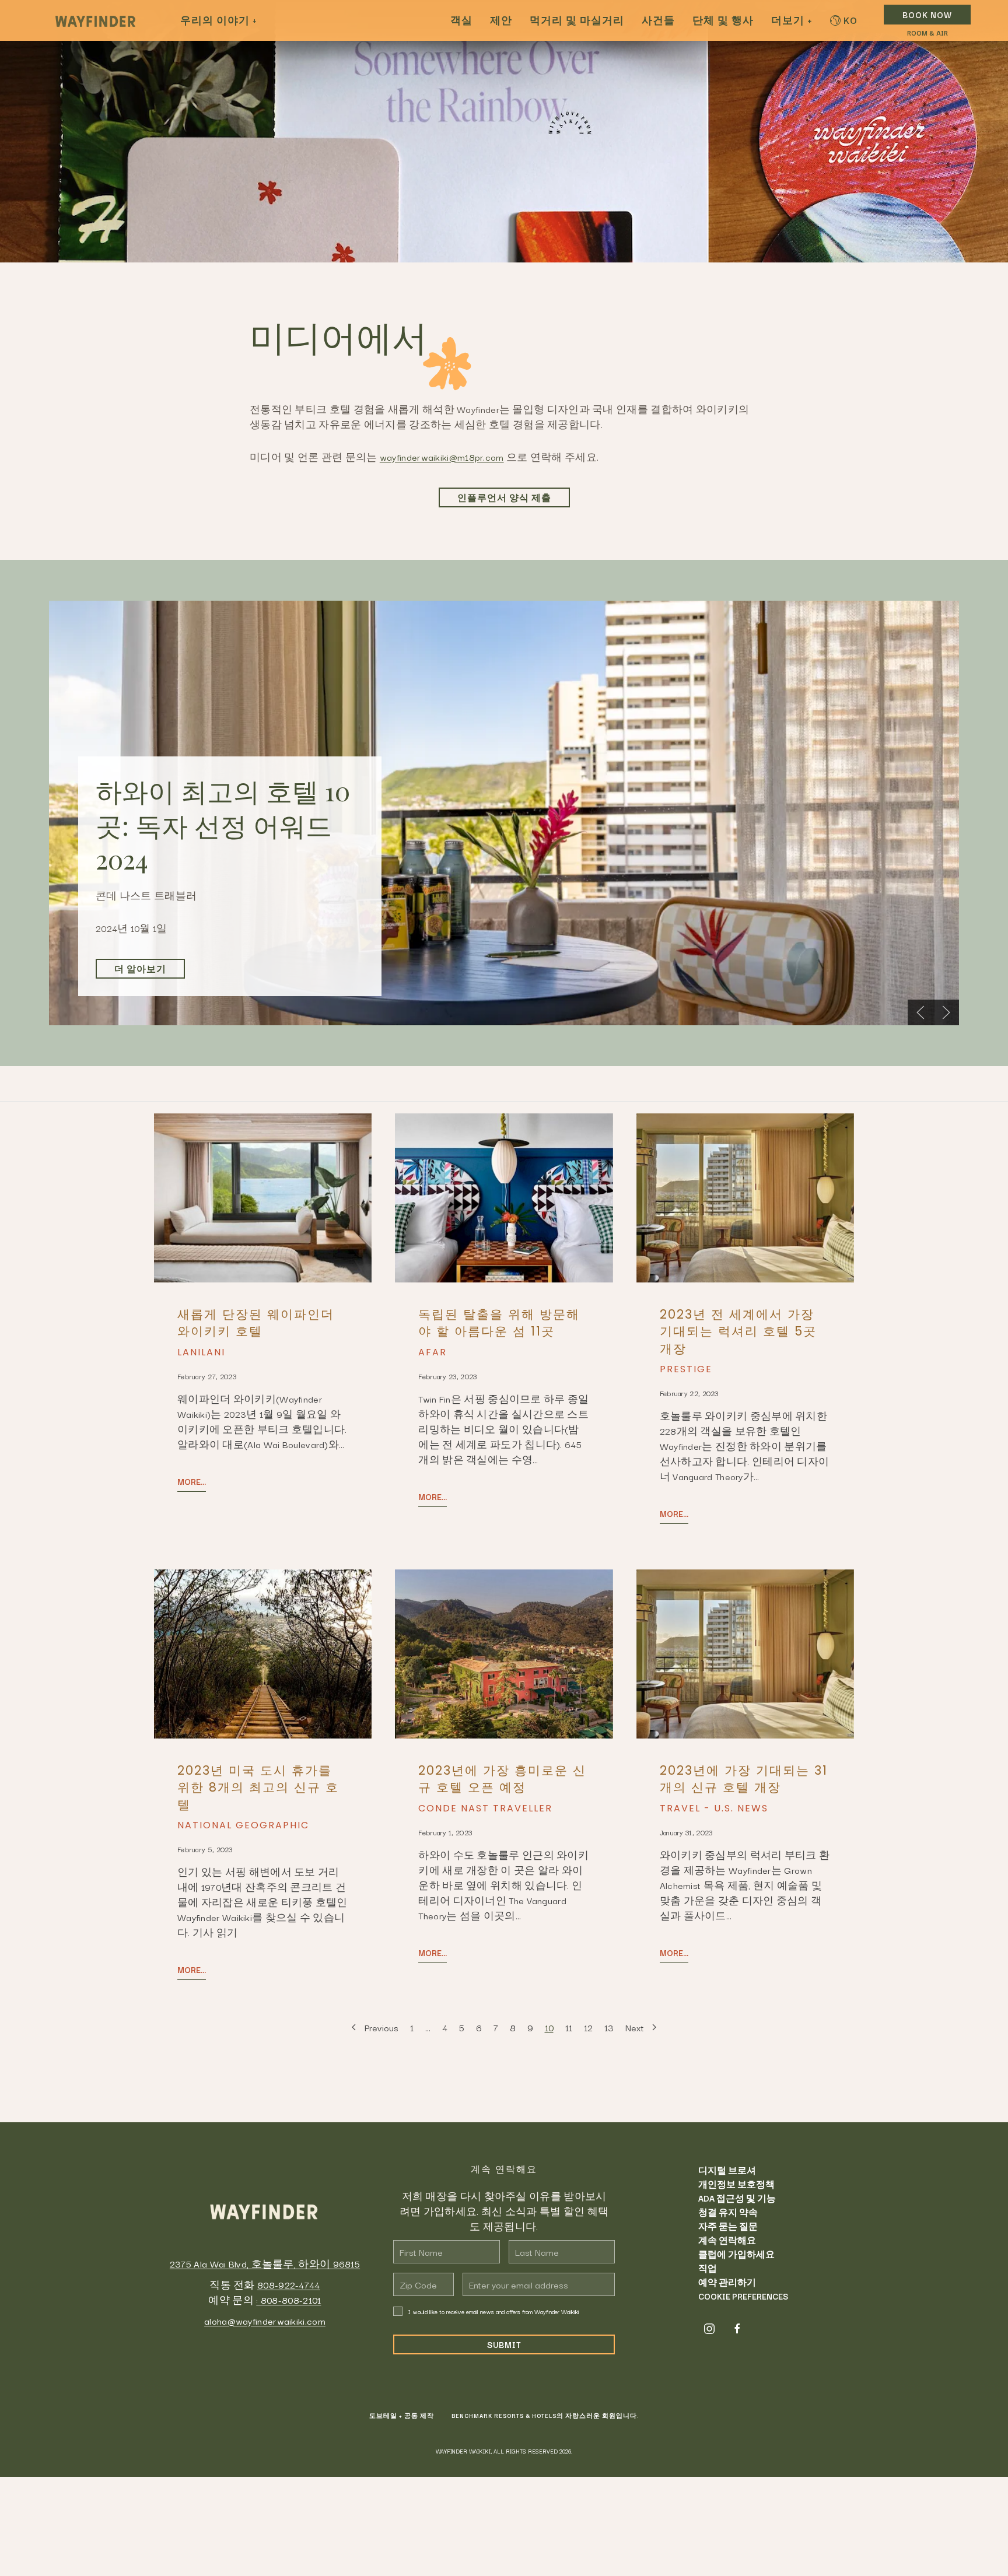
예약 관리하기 (727, 2282)
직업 (708, 2268)
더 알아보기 (140, 969)
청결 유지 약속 (728, 2212)
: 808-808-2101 (288, 2300)
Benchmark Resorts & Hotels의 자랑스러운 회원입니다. (545, 2416)
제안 (501, 20)
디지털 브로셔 (727, 2170)
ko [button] (850, 20)
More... (192, 1481)
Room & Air (928, 33)
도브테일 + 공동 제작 (402, 2416)
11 (569, 2027)
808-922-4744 (289, 2284)
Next (635, 2027)
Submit (504, 2344)
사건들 (658, 20)
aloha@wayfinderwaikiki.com (265, 2321)
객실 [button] (461, 20)
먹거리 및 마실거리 (577, 20)
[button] (921, 1012)
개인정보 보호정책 (736, 2184)
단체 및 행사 (723, 20)
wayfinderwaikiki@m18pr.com (442, 457)
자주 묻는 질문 (728, 2226)
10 (549, 2027)
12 (588, 2027)
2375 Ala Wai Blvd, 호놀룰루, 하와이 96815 (265, 2263)
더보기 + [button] (792, 20)
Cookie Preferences (743, 2296)
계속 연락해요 (727, 2240)
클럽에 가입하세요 (736, 2254)
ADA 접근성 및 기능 (737, 2198)
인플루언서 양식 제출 (504, 497)
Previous (381, 2027)
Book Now (927, 15)
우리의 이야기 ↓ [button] (218, 20)
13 (609, 2027)
